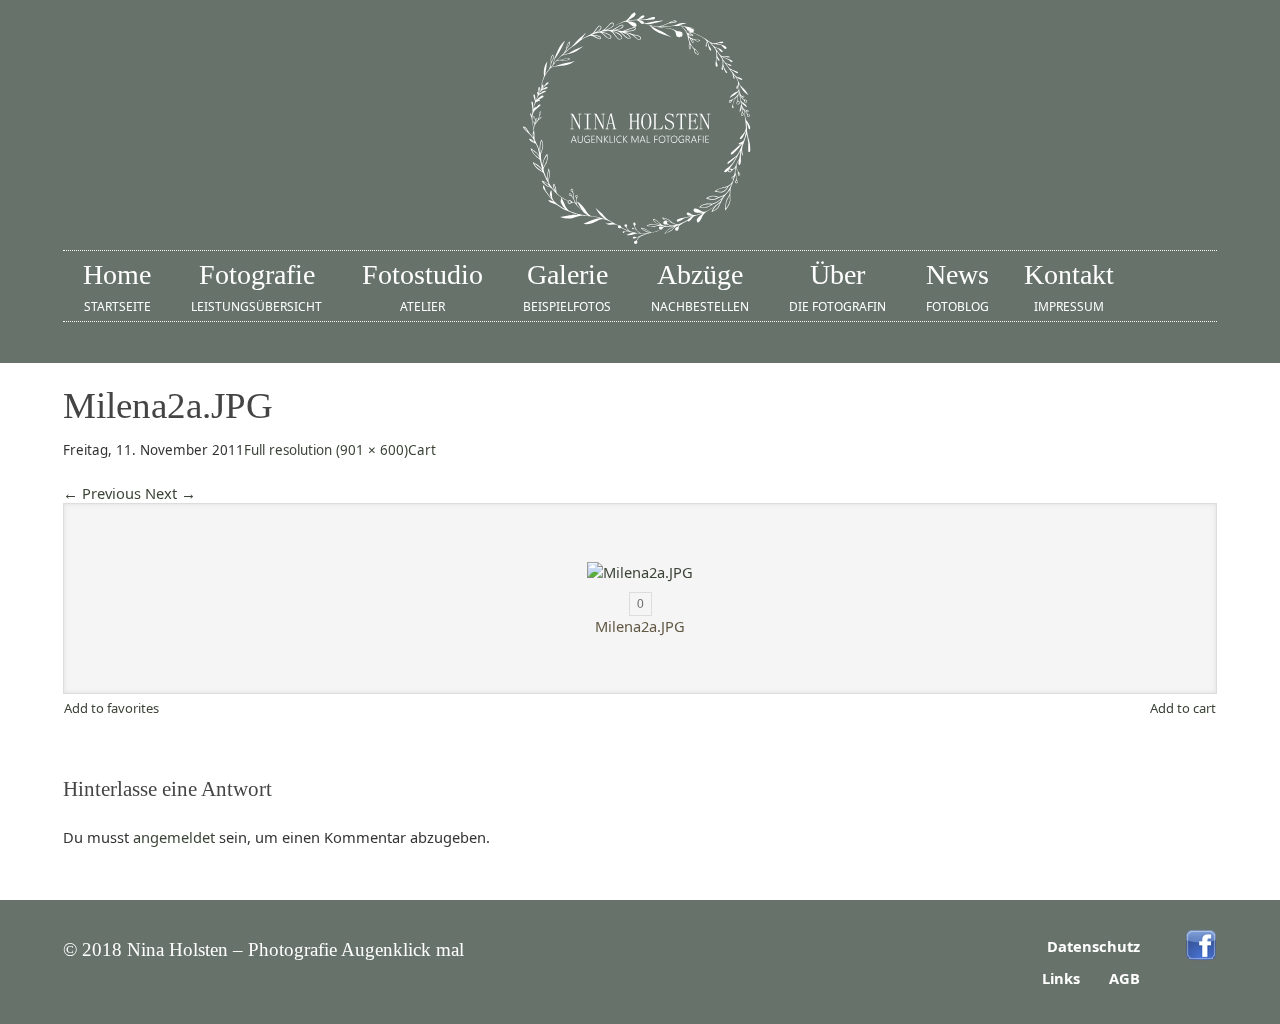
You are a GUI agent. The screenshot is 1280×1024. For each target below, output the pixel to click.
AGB (1124, 978)
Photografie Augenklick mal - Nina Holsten (640, 130)
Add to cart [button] (1183, 708)
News (957, 287)
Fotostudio (422, 287)
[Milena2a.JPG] (640, 572)
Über (837, 287)
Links (1061, 978)
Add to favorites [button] (111, 708)
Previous (102, 493)
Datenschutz (1093, 946)
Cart (422, 450)
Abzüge (700, 287)
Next (170, 493)
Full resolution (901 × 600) (326, 450)
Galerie (567, 287)
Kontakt (1069, 287)
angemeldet (174, 837)
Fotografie (256, 287)
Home (117, 287)
